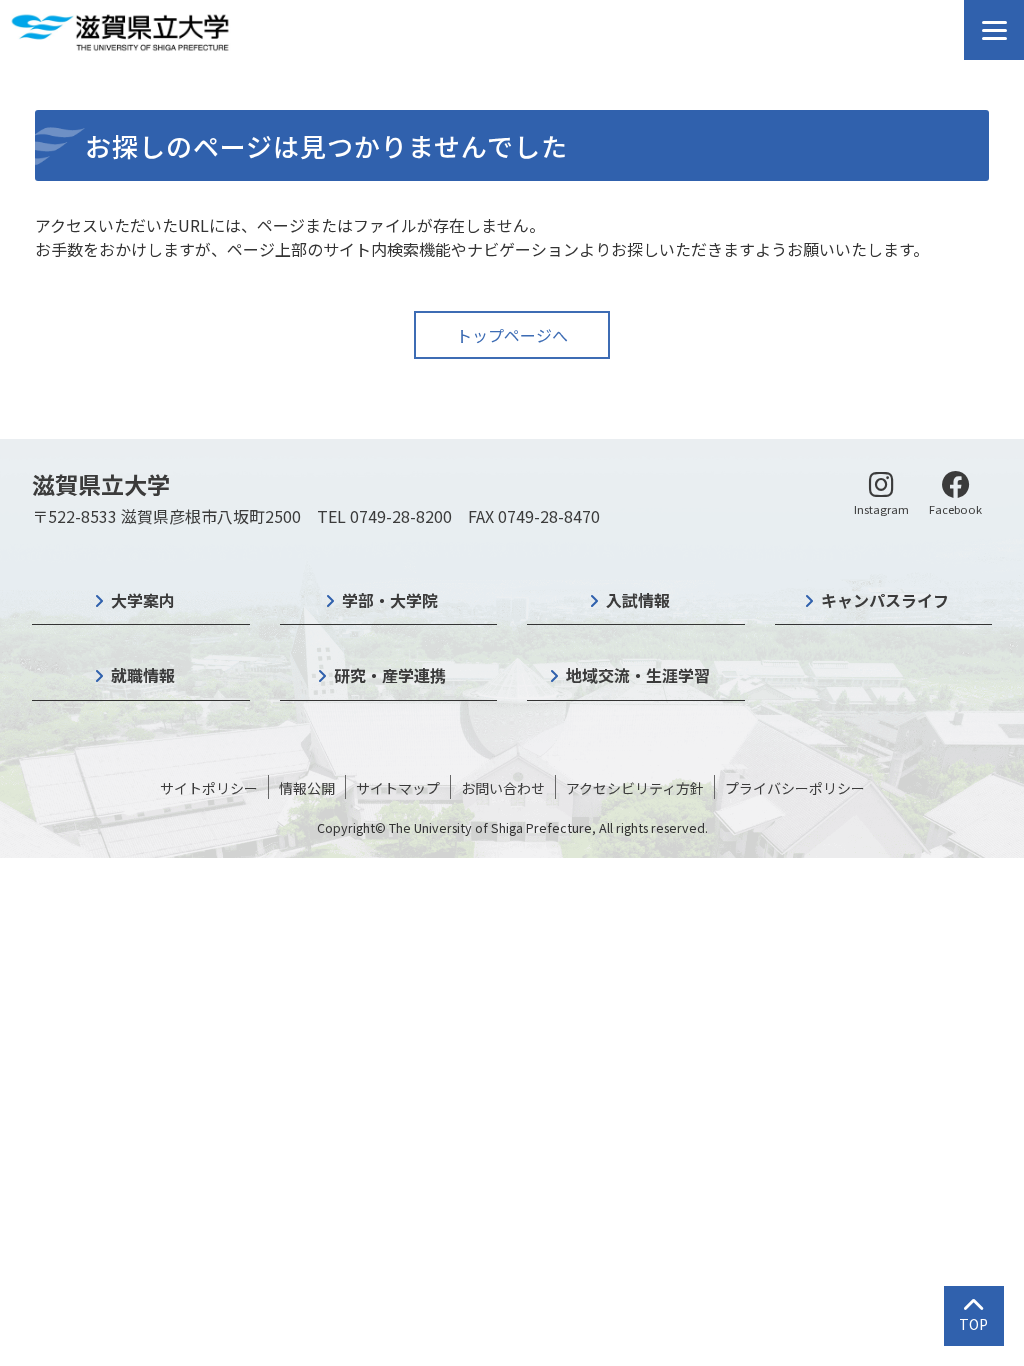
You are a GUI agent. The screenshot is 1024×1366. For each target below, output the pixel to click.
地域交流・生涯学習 (638, 675)
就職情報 (143, 675)
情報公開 (307, 788)
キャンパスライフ (885, 600)
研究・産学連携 (390, 675)
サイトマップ (398, 788)
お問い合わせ (503, 788)
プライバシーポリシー (795, 788)
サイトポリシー (209, 788)
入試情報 (638, 600)
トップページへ (512, 335)
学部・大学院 (390, 600)
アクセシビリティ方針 (635, 788)
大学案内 (143, 600)
